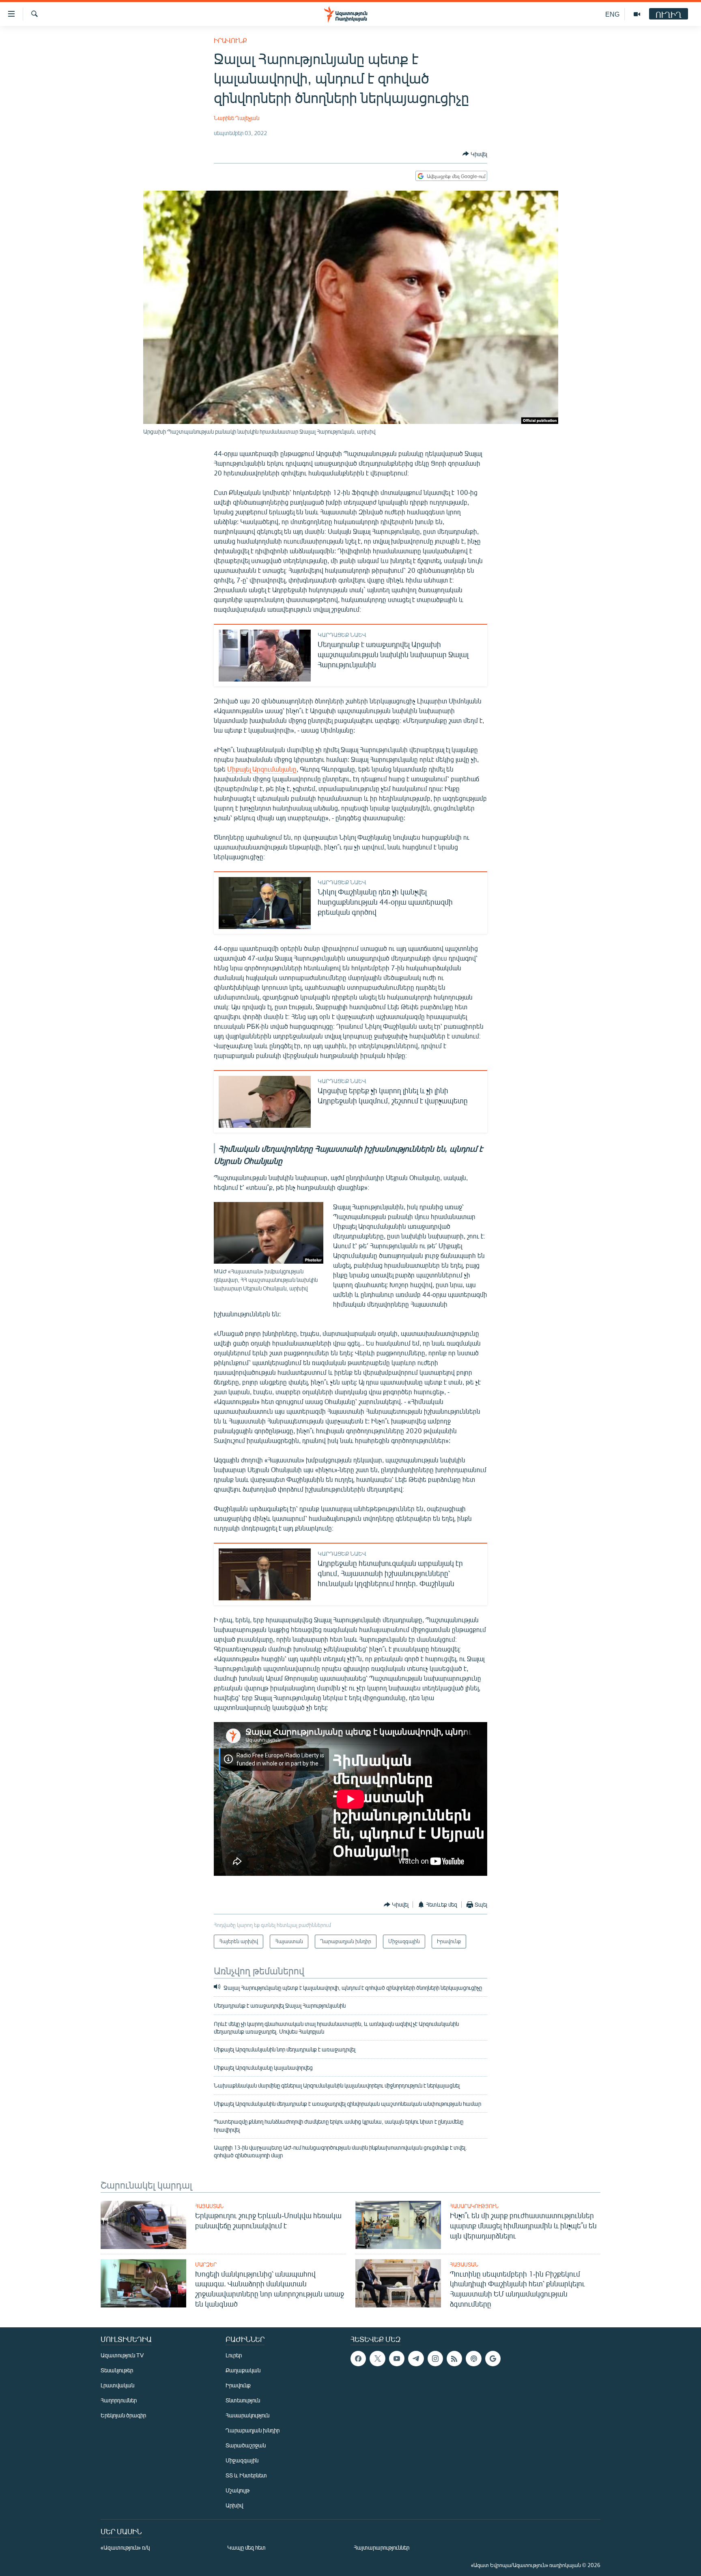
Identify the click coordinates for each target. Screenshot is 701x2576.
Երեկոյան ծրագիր (123, 2415)
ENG (612, 14)
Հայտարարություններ (382, 2547)
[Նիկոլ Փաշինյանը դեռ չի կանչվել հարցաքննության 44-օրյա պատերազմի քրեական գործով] (265, 903)
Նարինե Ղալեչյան (237, 118)
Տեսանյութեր (117, 2370)
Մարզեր (206, 2264)
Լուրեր (234, 2355)
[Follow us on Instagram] (435, 2359)
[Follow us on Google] (493, 2359)
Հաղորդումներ (119, 2400)
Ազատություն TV (122, 2355)
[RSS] (454, 2359)
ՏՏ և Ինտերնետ (246, 2475)
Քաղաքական (243, 2370)
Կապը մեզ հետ (246, 2547)
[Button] (475, 154)
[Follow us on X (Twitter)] (377, 2359)
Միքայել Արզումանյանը (262, 769)
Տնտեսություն (243, 2400)
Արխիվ (234, 2505)
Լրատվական (117, 2385)
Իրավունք (230, 40)
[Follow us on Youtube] (397, 2359)
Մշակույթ (238, 2490)
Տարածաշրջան (246, 2445)
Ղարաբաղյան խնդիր (253, 2430)
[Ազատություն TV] (637, 14)
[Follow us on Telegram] (416, 2359)
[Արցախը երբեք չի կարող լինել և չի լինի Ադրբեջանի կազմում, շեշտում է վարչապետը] (265, 1102)
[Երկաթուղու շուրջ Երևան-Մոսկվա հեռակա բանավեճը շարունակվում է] (143, 2225)
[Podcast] (473, 2359)
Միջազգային (242, 2460)
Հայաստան (209, 2206)
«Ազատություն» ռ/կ (125, 2547)
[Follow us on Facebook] (358, 2359)
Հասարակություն (474, 2206)
